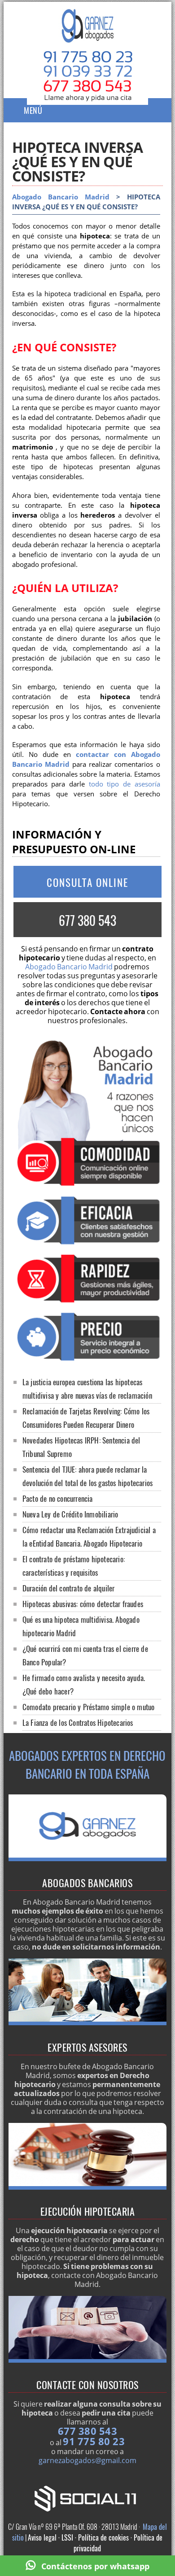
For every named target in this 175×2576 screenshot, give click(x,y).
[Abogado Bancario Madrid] (87, 34)
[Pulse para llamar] (87, 95)
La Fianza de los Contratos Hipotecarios (78, 1722)
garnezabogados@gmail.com (87, 2460)
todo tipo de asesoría (125, 784)
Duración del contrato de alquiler (69, 1588)
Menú (33, 110)
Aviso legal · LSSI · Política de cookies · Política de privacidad (95, 2543)
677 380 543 (87, 920)
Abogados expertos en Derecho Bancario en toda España (87, 1764)
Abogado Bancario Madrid (61, 197)
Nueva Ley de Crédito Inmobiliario (70, 1514)
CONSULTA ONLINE (87, 882)
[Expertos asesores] (87, 2023)
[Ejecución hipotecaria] (87, 2187)
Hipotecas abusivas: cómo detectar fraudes (83, 1604)
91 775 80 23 (94, 2441)
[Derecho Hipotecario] (87, 1859)
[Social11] (87, 2498)
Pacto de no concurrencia (58, 1498)
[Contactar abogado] (87, 2360)
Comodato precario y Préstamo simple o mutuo (89, 1707)
